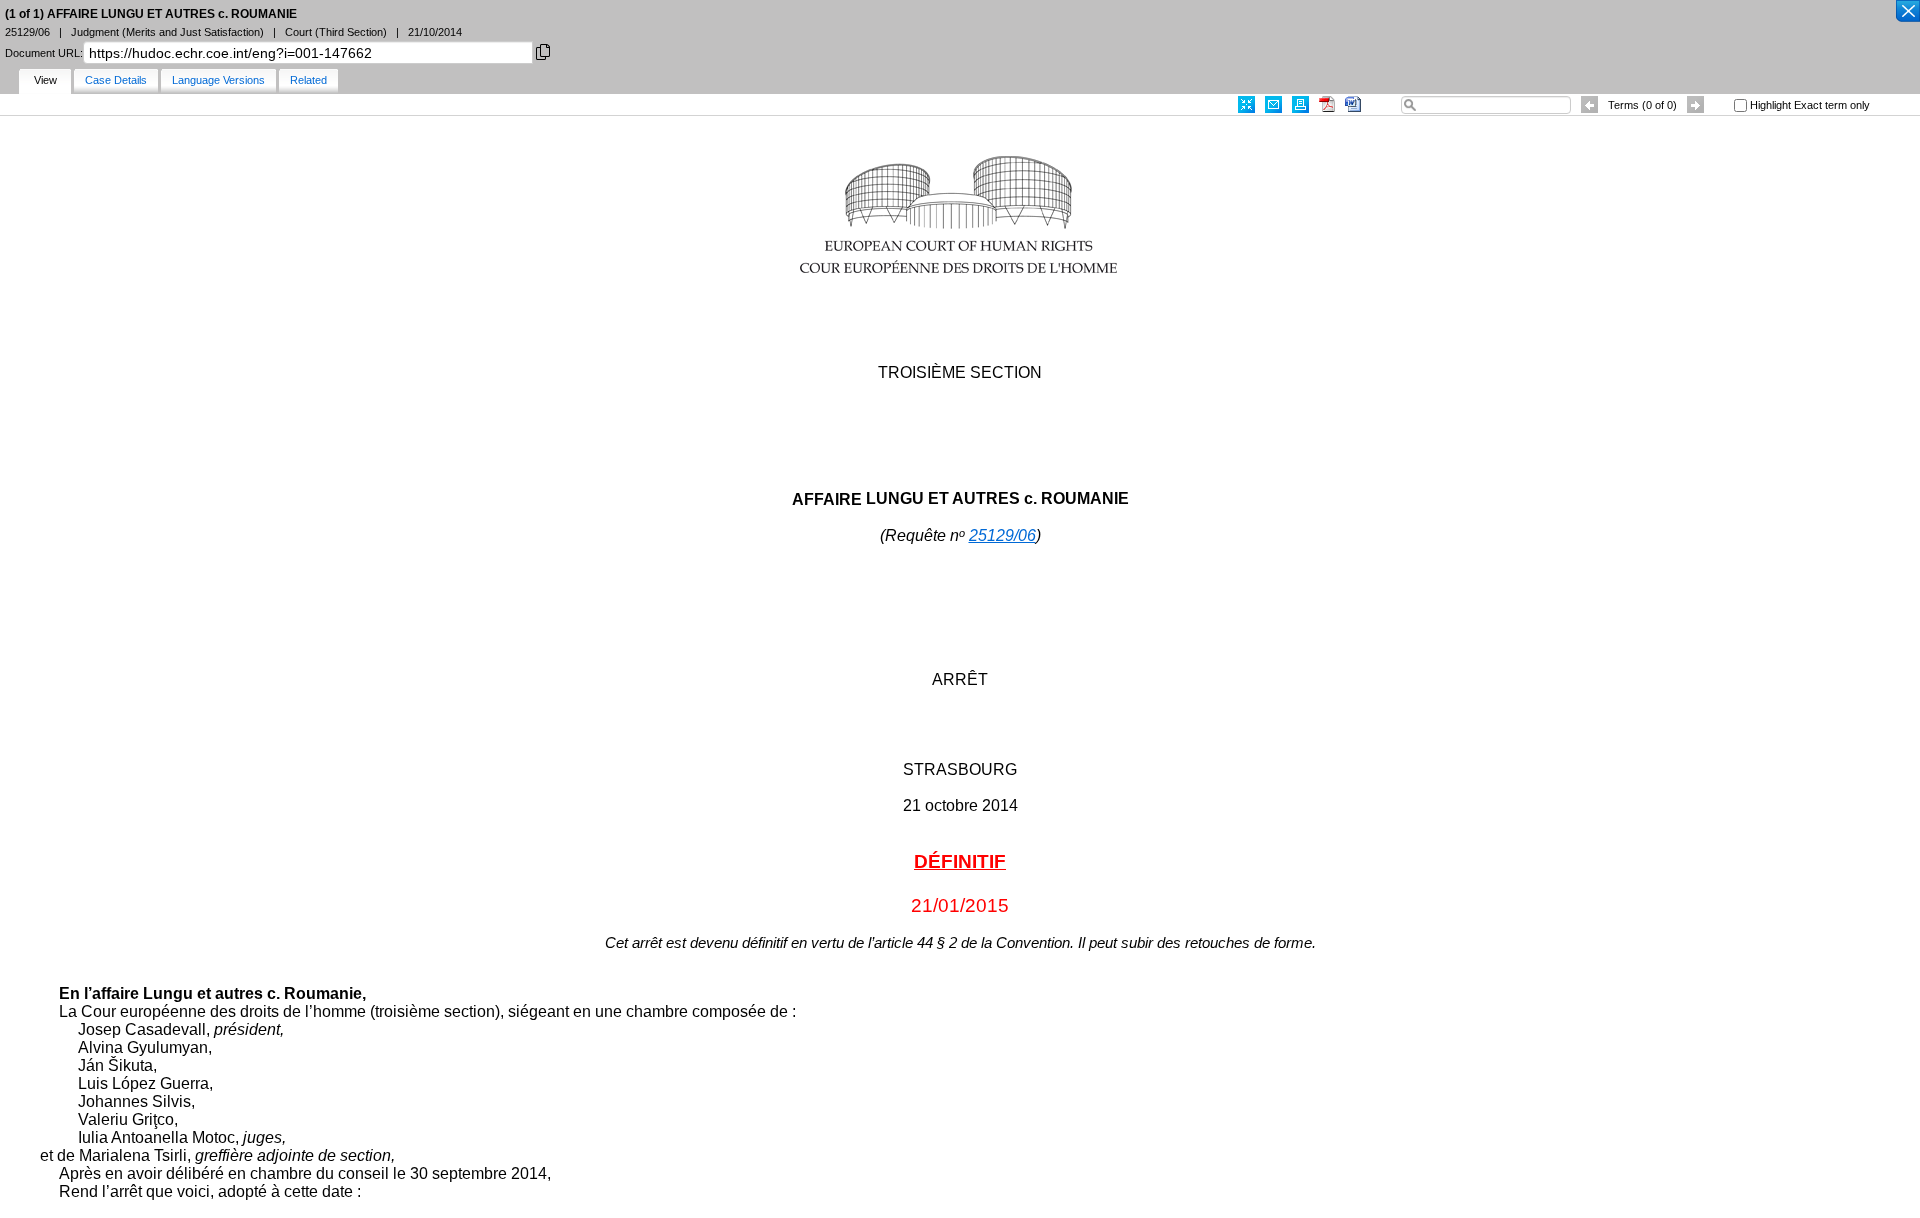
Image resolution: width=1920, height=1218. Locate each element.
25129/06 (1002, 535)
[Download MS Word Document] (1353, 104)
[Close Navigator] (1907, 12)
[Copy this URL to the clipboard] (543, 50)
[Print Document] (1300, 104)
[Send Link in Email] (1273, 104)
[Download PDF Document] (1327, 104)
